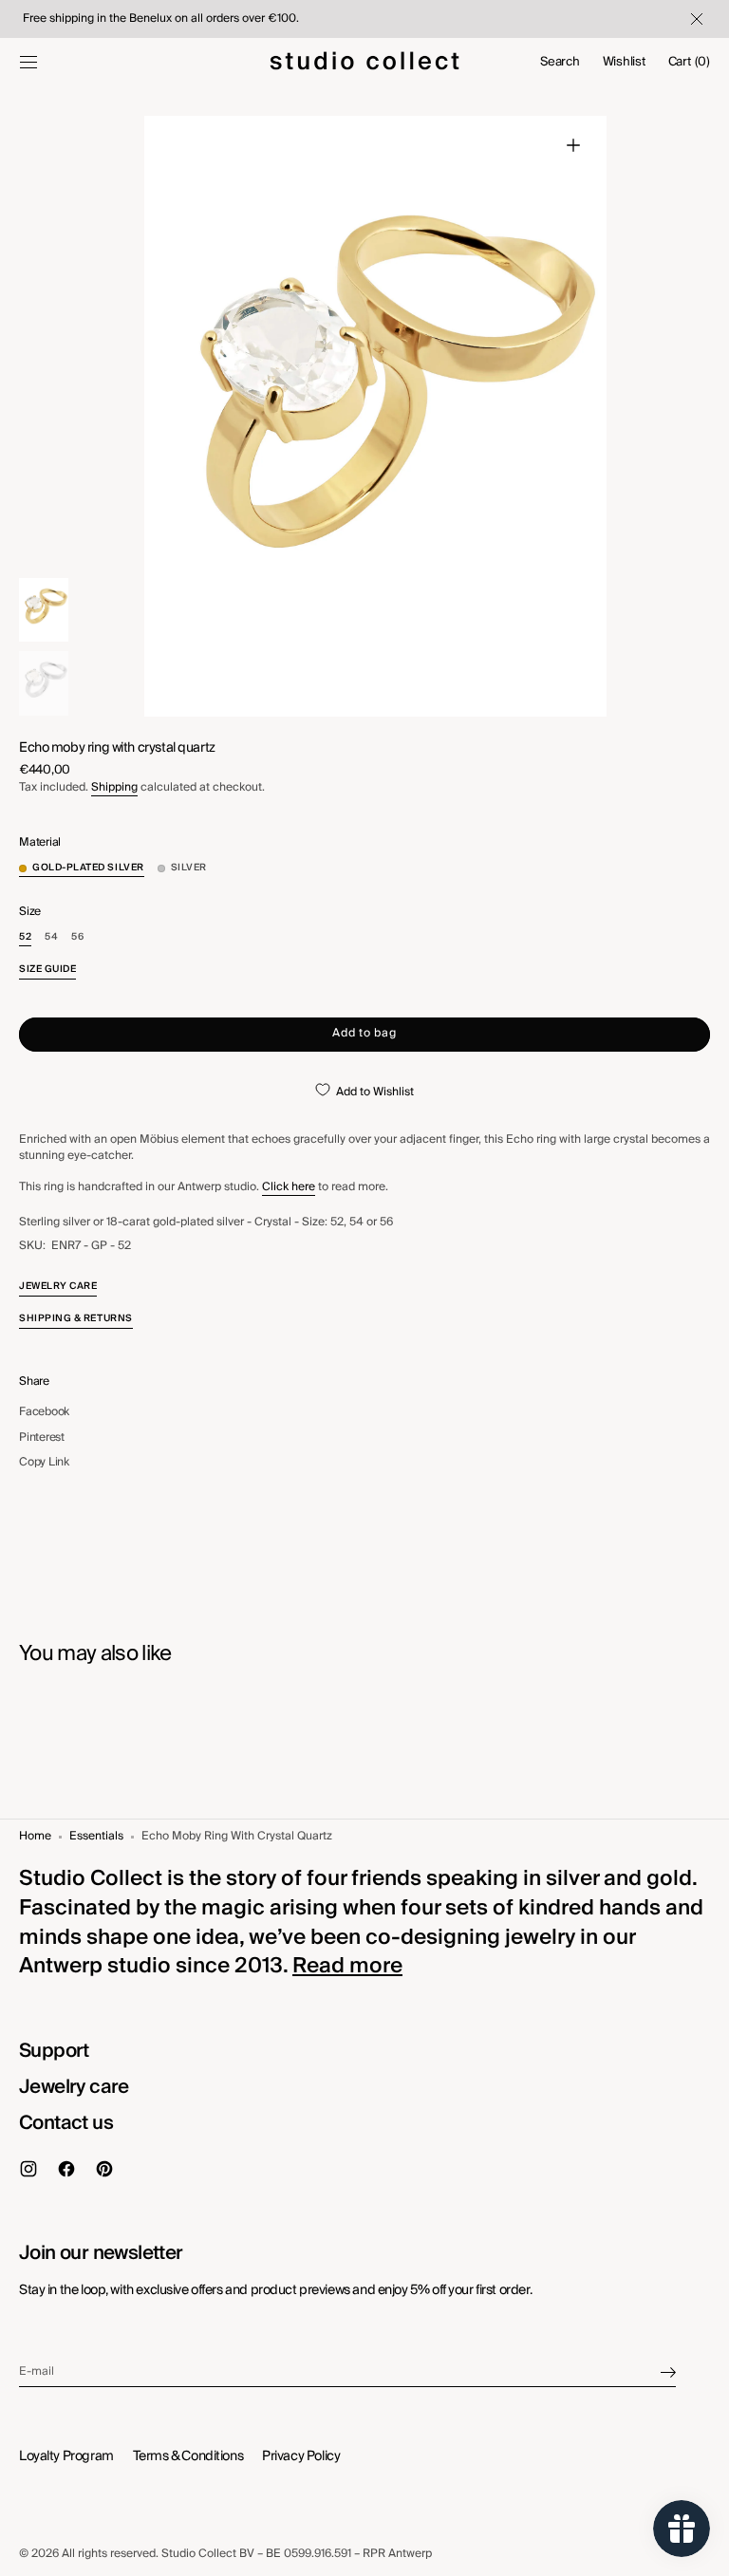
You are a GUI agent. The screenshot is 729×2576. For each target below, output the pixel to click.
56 (77, 937)
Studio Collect (199, 2554)
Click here (289, 1187)
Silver (189, 868)
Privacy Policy (301, 2456)
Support (54, 2051)
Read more (347, 1966)
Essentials (96, 1837)
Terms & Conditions (188, 2456)
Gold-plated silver (88, 868)
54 (51, 937)
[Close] (695, 19)
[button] (28, 62)
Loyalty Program (66, 2456)
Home (35, 1837)
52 (25, 937)
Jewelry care (74, 2087)
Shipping (114, 787)
